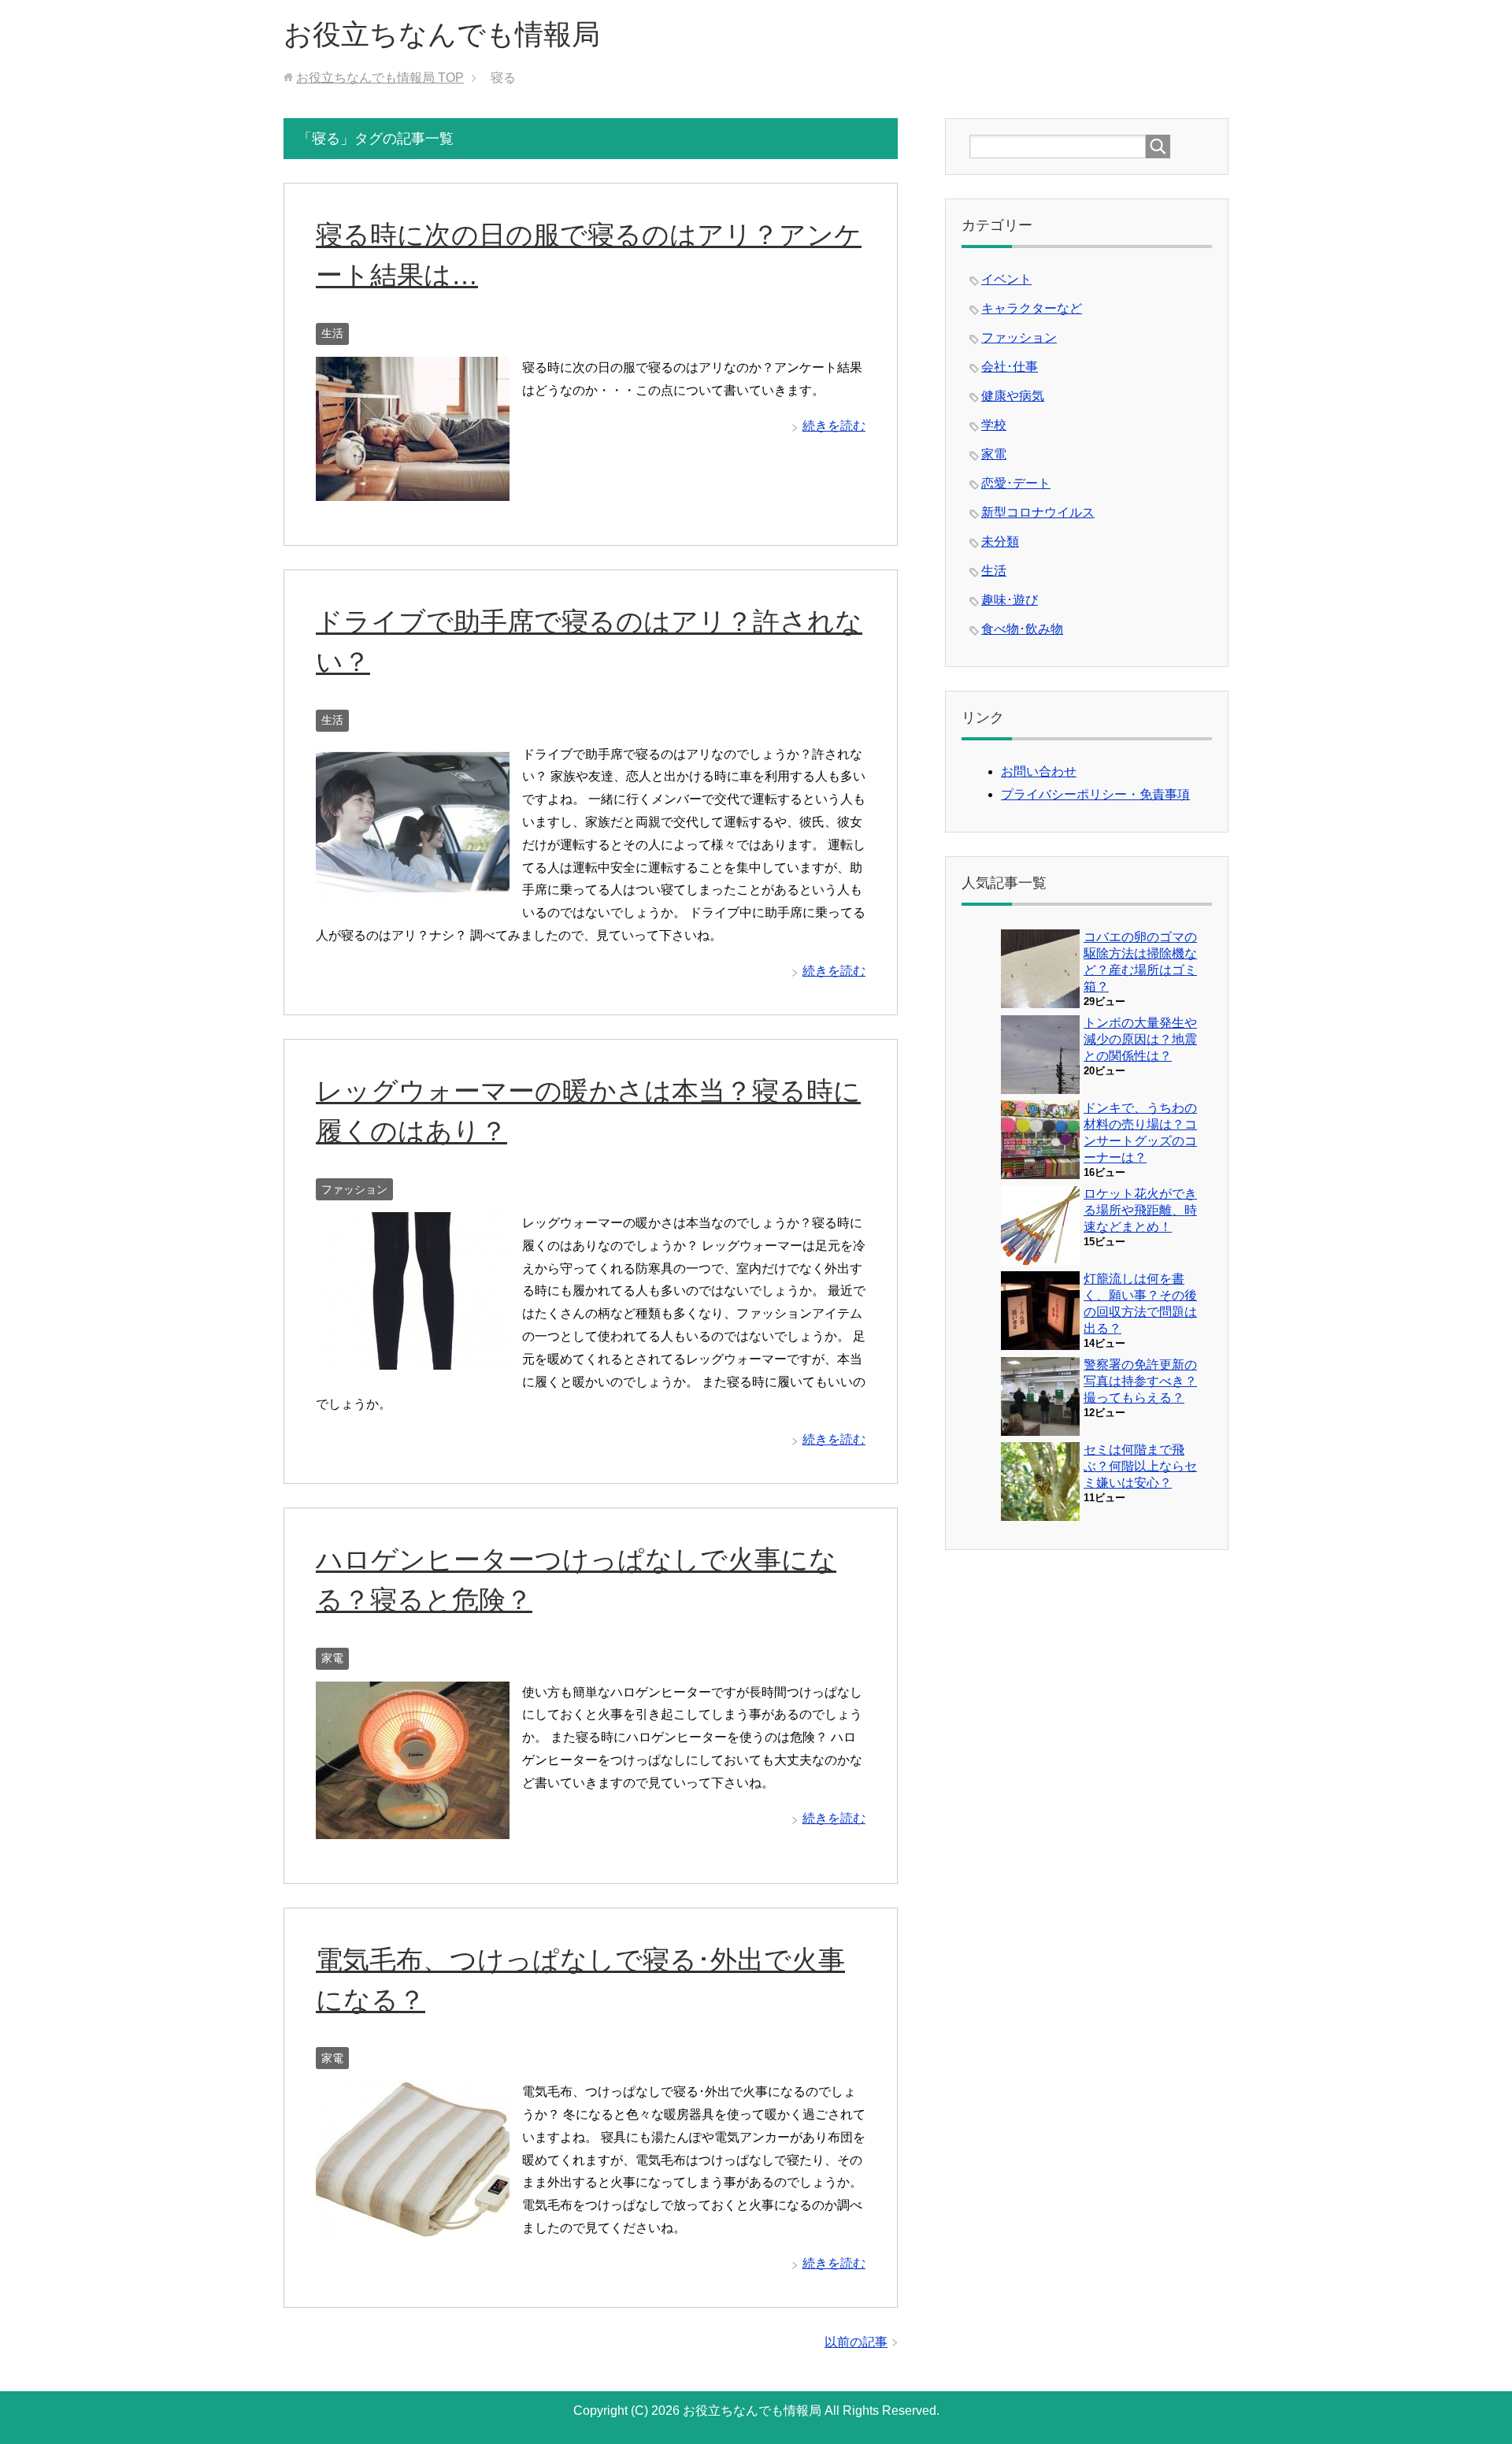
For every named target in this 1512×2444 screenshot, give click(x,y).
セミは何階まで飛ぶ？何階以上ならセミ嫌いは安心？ (1140, 1466)
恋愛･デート (1016, 483)
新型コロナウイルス (1038, 512)
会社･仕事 (1010, 367)
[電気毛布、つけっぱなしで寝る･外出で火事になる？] (413, 2226)
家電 (332, 1658)
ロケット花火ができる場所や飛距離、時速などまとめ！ (1140, 1210)
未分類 (1000, 541)
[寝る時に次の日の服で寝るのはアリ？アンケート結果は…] (413, 489)
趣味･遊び (1010, 600)
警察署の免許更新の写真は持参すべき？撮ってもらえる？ (1140, 1381)
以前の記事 (856, 2342)
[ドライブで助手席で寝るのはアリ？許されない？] (413, 889)
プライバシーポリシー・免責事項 (1095, 794)
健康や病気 (1013, 396)
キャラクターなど (1032, 308)
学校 (994, 425)
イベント (1006, 279)
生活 (332, 333)
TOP (380, 78)
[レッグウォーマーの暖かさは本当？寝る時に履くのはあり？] (413, 1357)
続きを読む (834, 426)
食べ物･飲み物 (1022, 629)
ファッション (354, 1189)
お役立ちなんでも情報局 (442, 34)
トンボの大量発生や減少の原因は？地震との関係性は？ (1140, 1039)
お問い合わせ (1039, 771)
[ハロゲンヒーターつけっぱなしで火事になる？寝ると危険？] (413, 1827)
